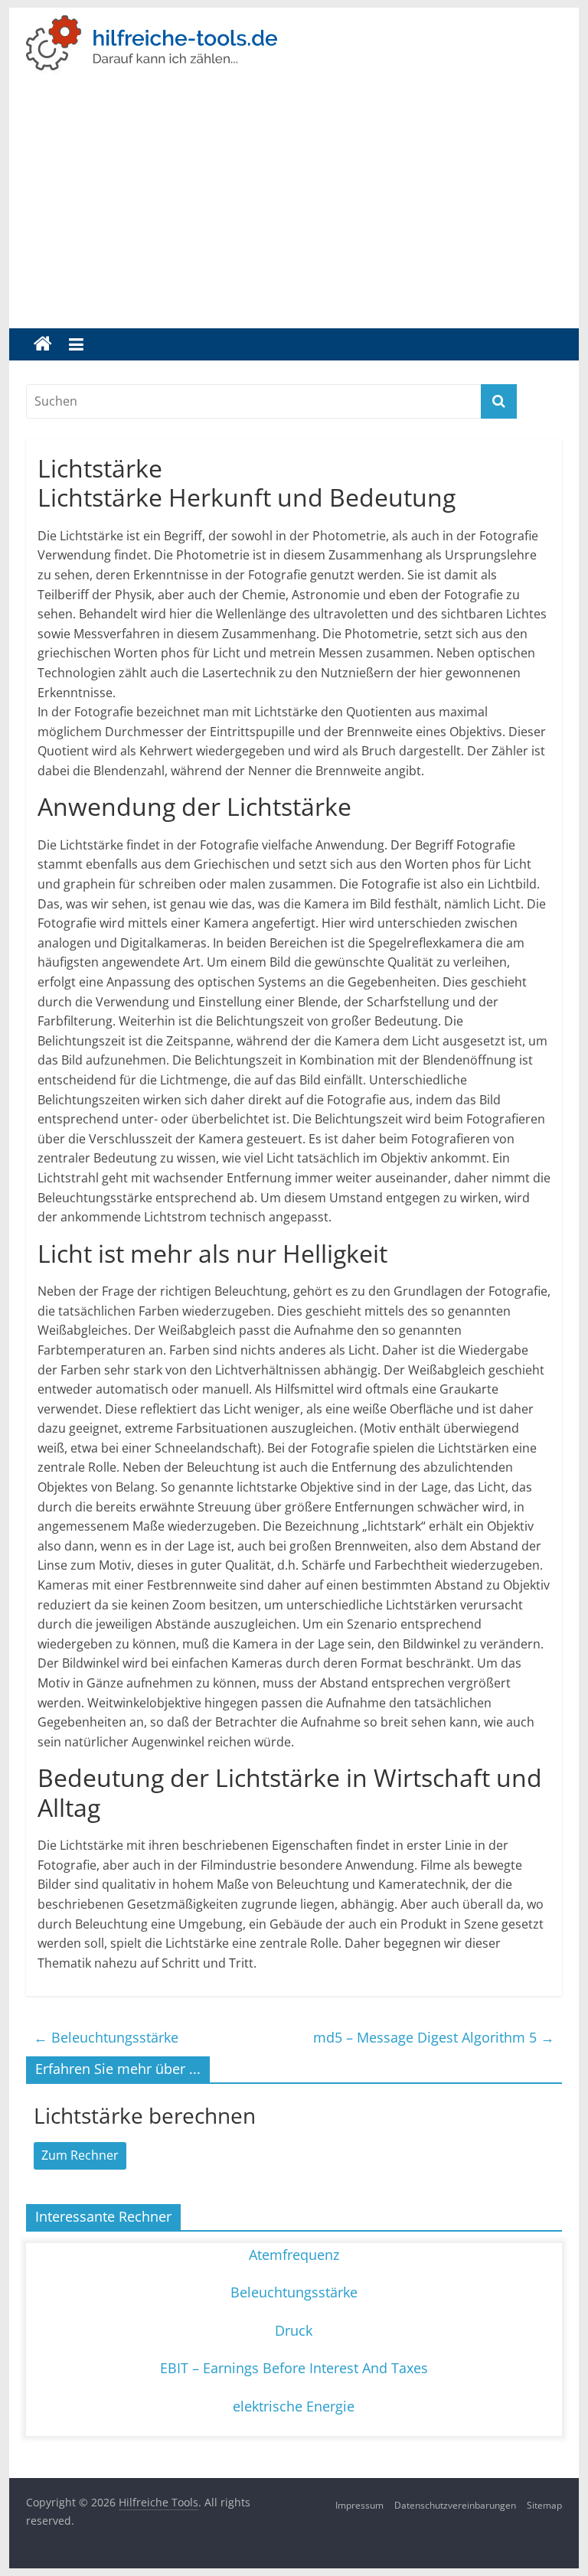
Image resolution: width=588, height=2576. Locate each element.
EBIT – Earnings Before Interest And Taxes (294, 2368)
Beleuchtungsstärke (106, 2037)
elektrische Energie (294, 2406)
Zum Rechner (80, 2155)
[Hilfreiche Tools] (43, 344)
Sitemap (544, 2505)
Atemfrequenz (294, 2255)
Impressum (359, 2505)
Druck (294, 2330)
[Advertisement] (294, 214)
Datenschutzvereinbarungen (455, 2505)
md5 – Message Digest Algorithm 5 (434, 2037)
